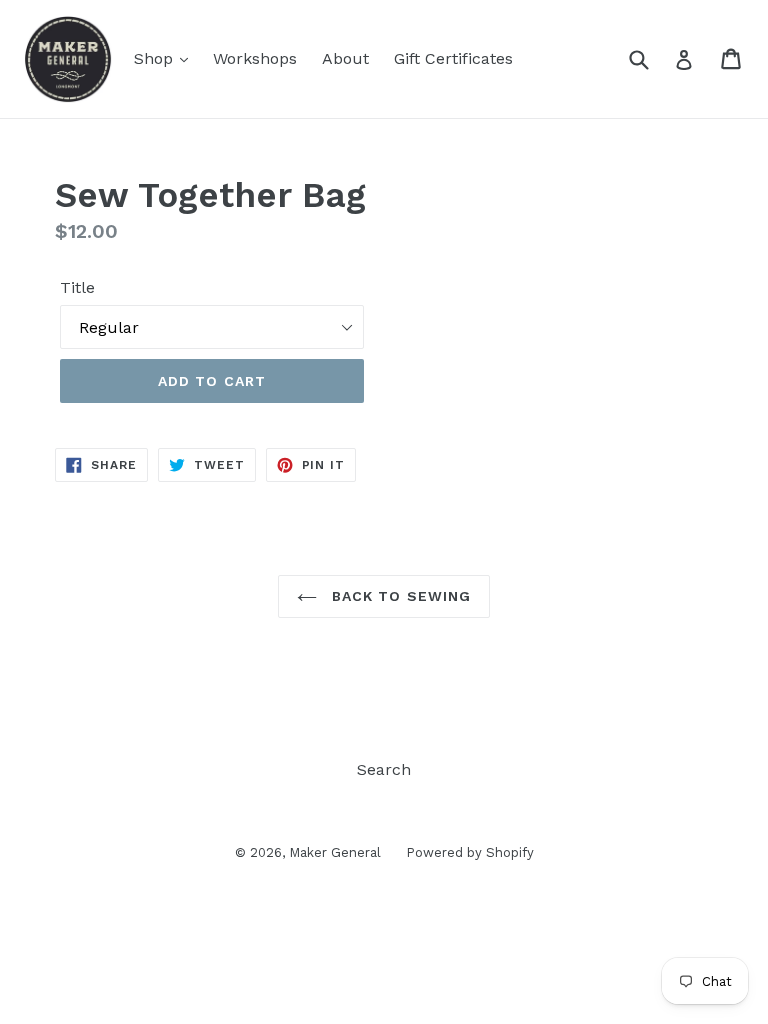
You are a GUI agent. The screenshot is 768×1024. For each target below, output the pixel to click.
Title (77, 287)
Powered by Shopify (470, 852)
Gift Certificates (453, 58)
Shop (156, 58)
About (345, 58)
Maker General (335, 852)
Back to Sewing (399, 596)
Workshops (255, 58)
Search (384, 769)
